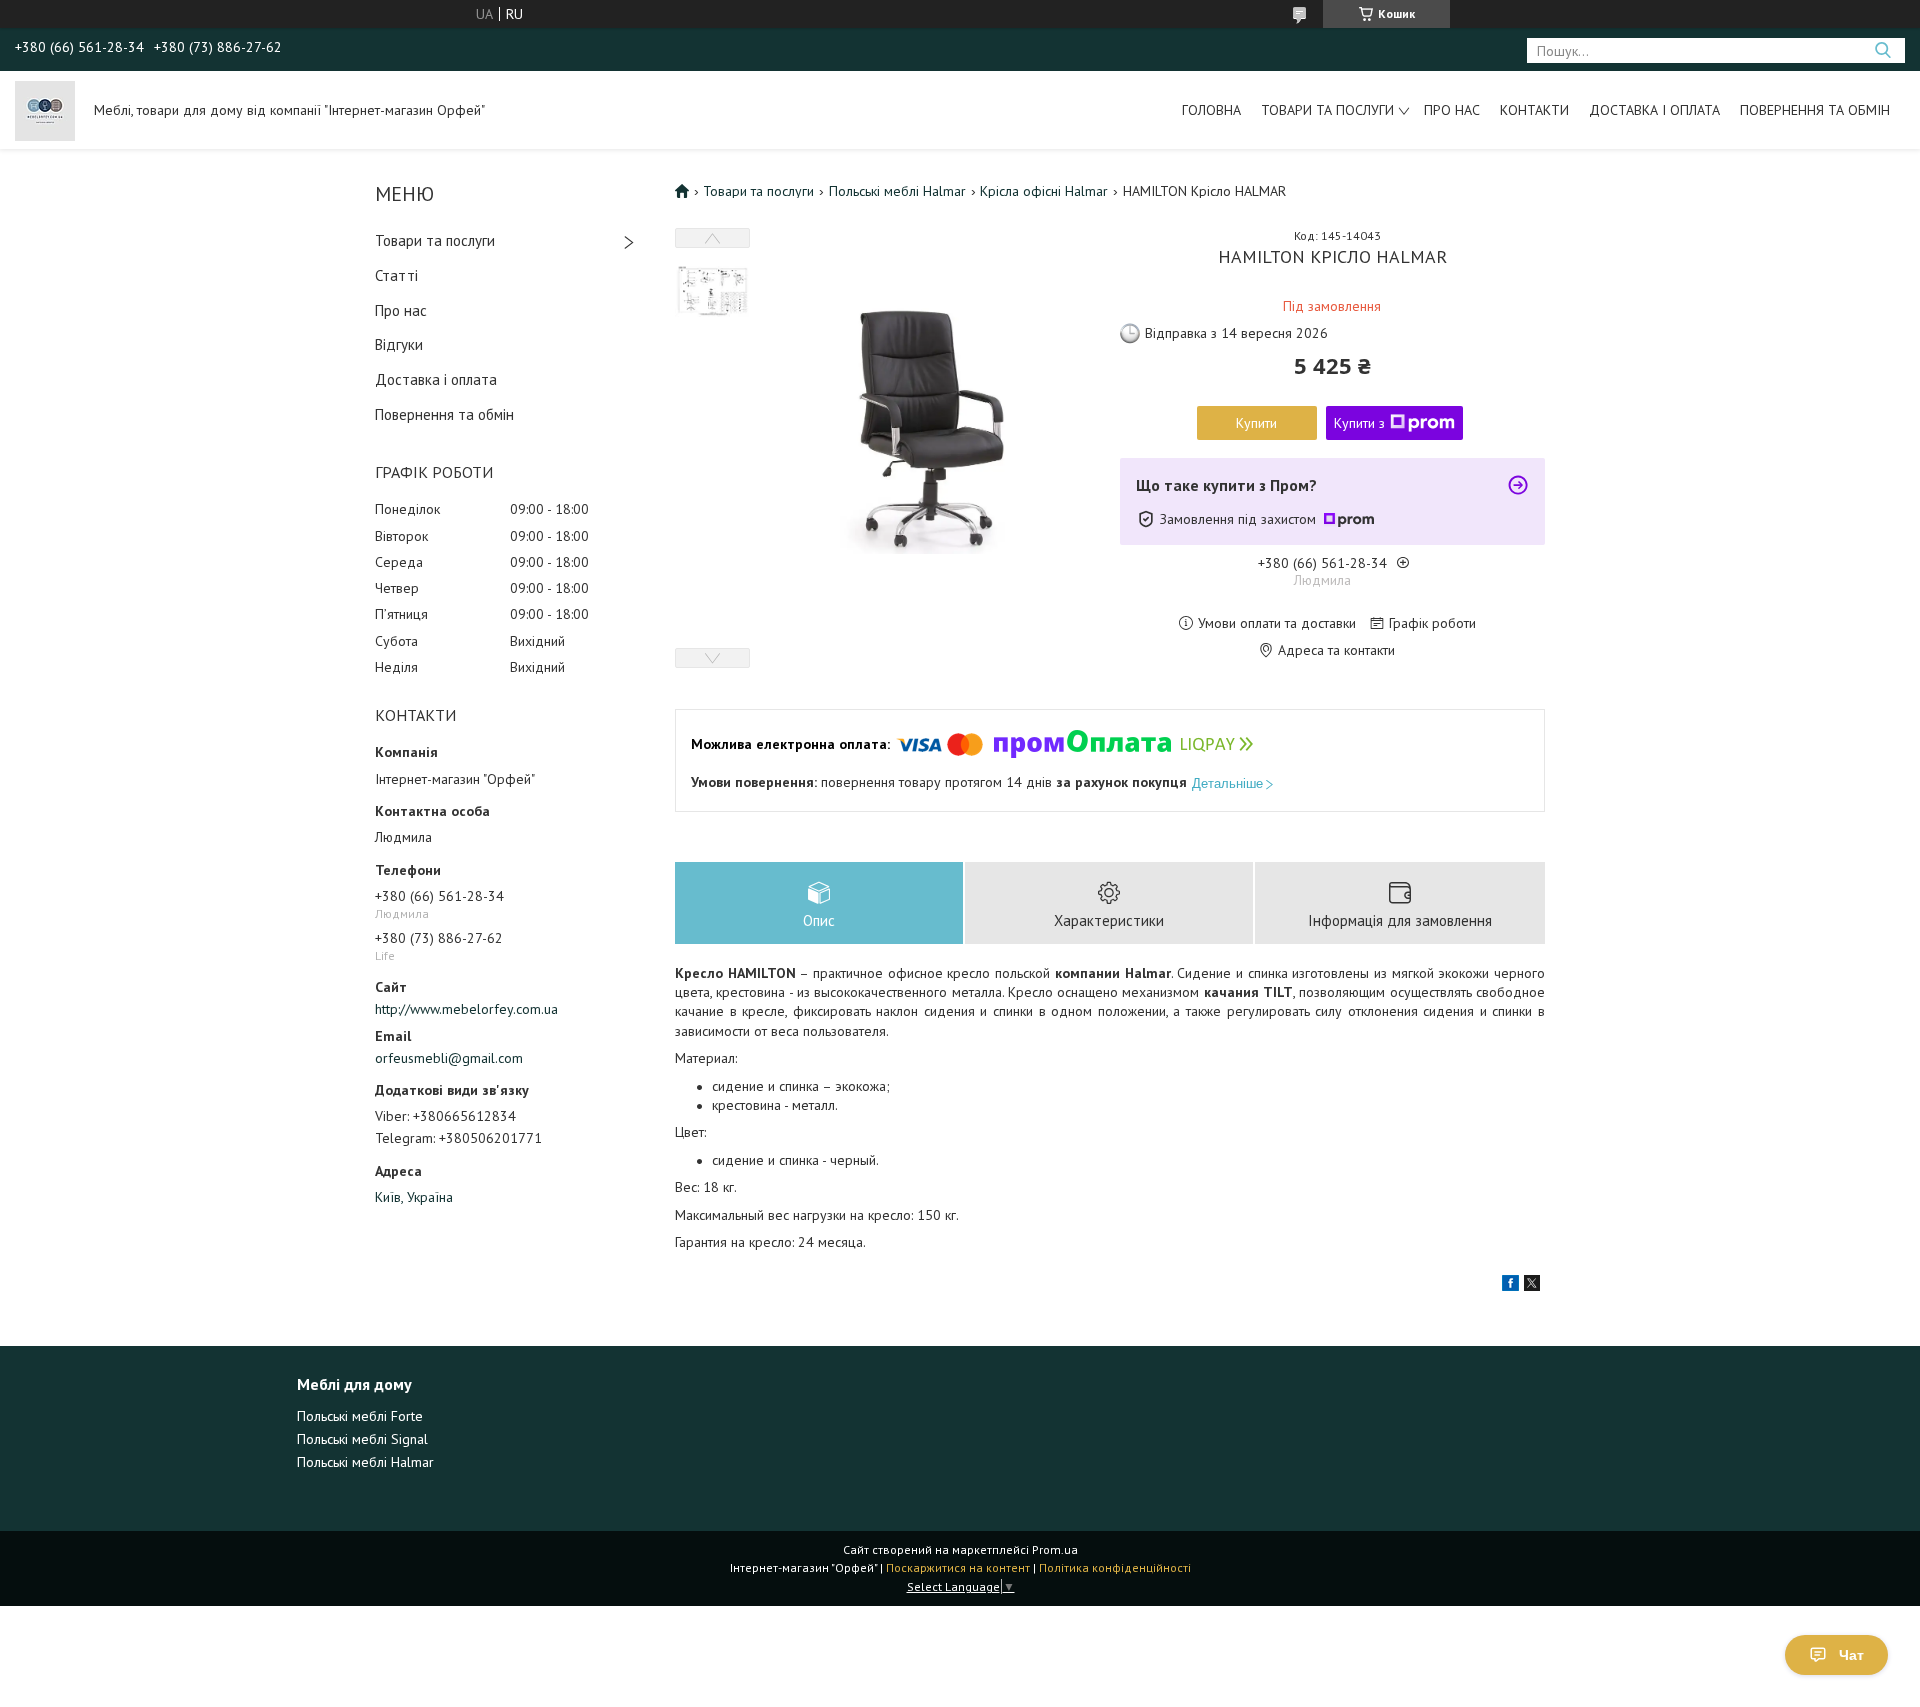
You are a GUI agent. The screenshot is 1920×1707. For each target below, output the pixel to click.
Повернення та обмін (1815, 110)
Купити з (1359, 423)
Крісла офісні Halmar (1044, 191)
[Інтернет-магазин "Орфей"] (45, 110)
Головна (1211, 110)
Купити (1256, 423)
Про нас (1452, 110)
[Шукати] (1882, 50)
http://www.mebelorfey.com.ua (466, 1009)
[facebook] (1510, 1286)
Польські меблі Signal (362, 1439)
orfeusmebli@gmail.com (449, 1058)
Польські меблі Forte (360, 1416)
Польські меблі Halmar (897, 191)
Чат (1851, 1655)
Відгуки (399, 344)
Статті (396, 275)
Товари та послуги (1327, 110)
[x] (1532, 1286)
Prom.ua (1055, 1549)
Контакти (1534, 110)
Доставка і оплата (1654, 110)
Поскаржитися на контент (958, 1567)
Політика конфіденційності (1115, 1567)
